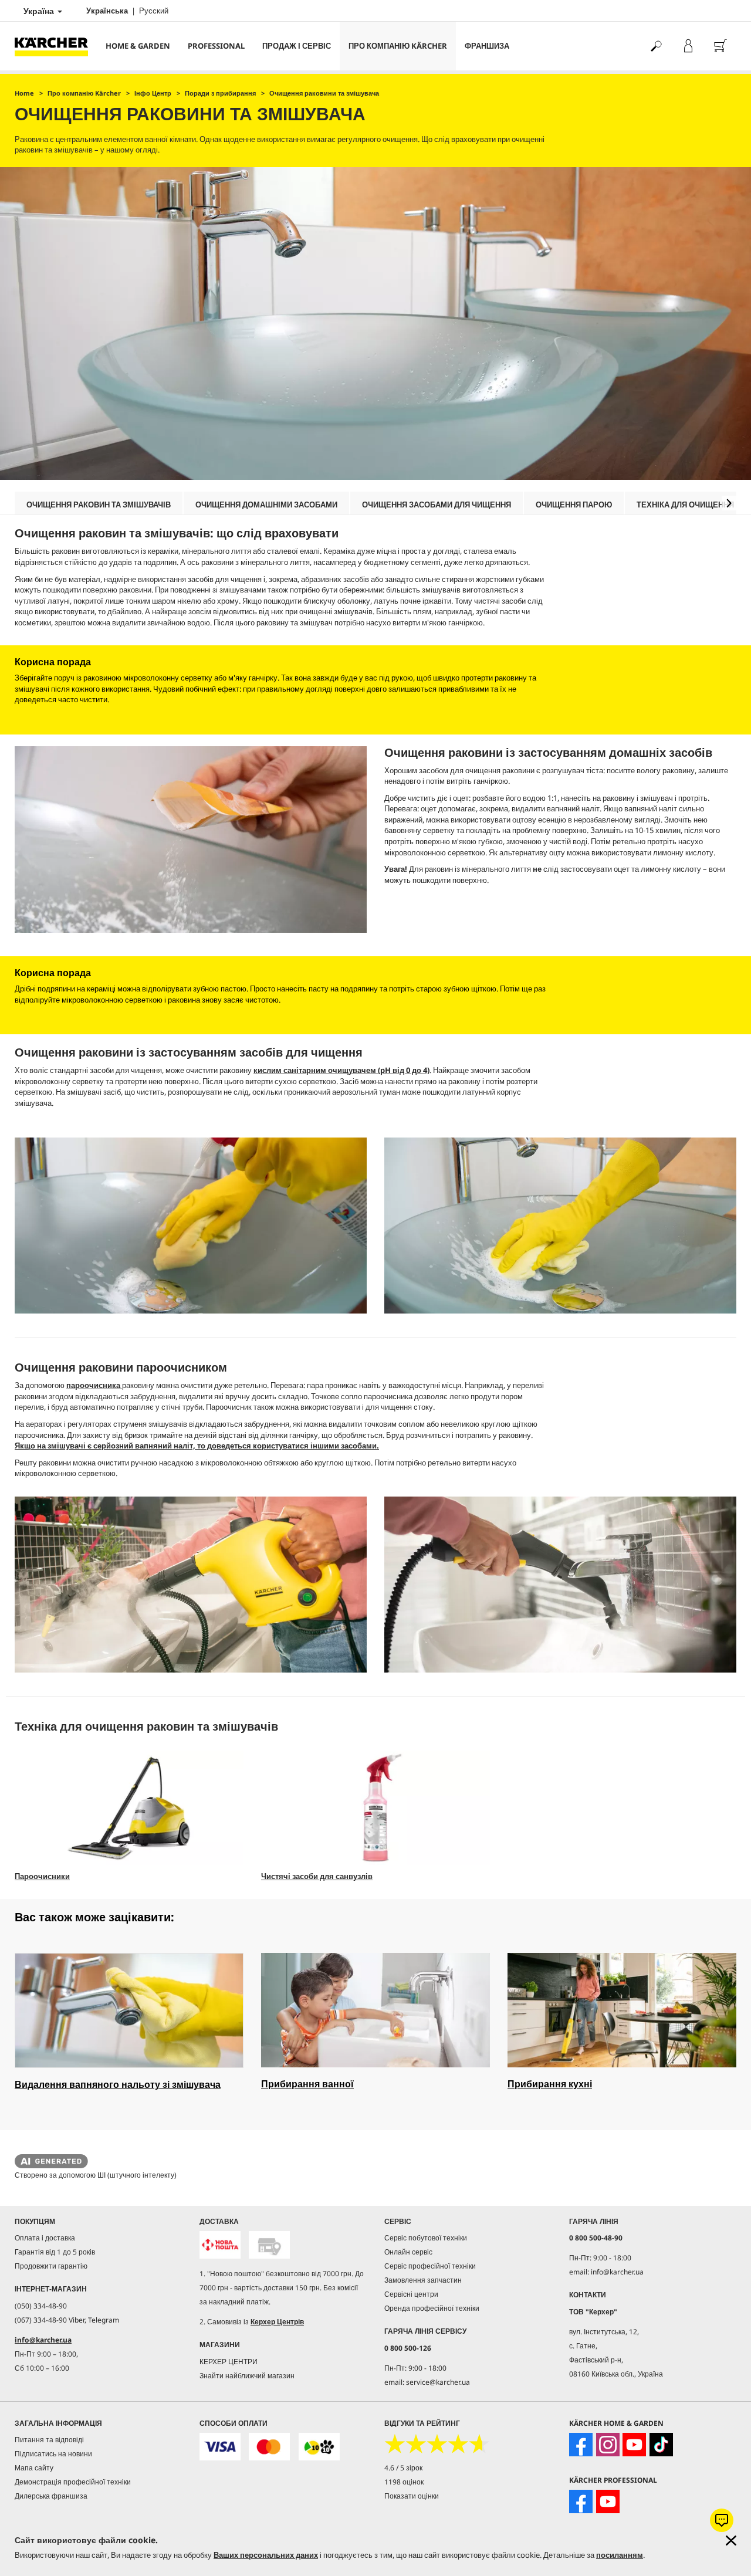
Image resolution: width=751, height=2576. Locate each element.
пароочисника (94, 1385)
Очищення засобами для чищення (437, 505)
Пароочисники (42, 1876)
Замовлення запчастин (423, 2280)
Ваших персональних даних (266, 2555)
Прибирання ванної (307, 2084)
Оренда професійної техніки (432, 2308)
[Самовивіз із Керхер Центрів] (269, 2245)
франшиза (487, 46)
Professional (216, 46)
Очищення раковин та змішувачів (99, 505)
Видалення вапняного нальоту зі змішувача (118, 2084)
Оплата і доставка (45, 2238)
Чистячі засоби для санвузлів (317, 1876)
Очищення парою (574, 505)
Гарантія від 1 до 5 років (55, 2252)
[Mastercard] (269, 2447)
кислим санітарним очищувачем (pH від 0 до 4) (341, 1070)
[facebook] (581, 2445)
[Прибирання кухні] (622, 2010)
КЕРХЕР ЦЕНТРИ (229, 2362)
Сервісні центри (411, 2294)
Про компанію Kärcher (398, 46)
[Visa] (220, 2447)
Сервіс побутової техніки (426, 2238)
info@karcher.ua (43, 2340)
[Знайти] (656, 46)
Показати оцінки (412, 2496)
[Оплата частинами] (319, 2447)
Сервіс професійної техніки (430, 2266)
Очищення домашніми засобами (266, 505)
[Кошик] (720, 46)
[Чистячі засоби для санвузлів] (375, 1808)
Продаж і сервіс (297, 46)
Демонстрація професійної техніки (73, 2482)
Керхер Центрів (277, 2322)
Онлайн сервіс (408, 2252)
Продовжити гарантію (51, 2266)
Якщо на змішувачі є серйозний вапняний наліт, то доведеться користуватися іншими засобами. (197, 1446)
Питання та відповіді (49, 2440)
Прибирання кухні (550, 2084)
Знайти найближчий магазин (247, 2376)
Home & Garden (138, 46)
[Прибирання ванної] (375, 2010)
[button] (729, 503)
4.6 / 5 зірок (403, 2468)
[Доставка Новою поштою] (220, 2245)
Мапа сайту (34, 2468)
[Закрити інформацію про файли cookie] (731, 2541)
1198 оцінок (404, 2482)
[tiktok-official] (661, 2445)
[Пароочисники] (129, 1808)
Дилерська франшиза (51, 2496)
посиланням (620, 2555)
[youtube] (634, 2445)
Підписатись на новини (53, 2454)
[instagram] (608, 2445)
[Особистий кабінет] (688, 46)
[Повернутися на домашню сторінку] (56, 46)
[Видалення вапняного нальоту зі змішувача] (129, 2010)
